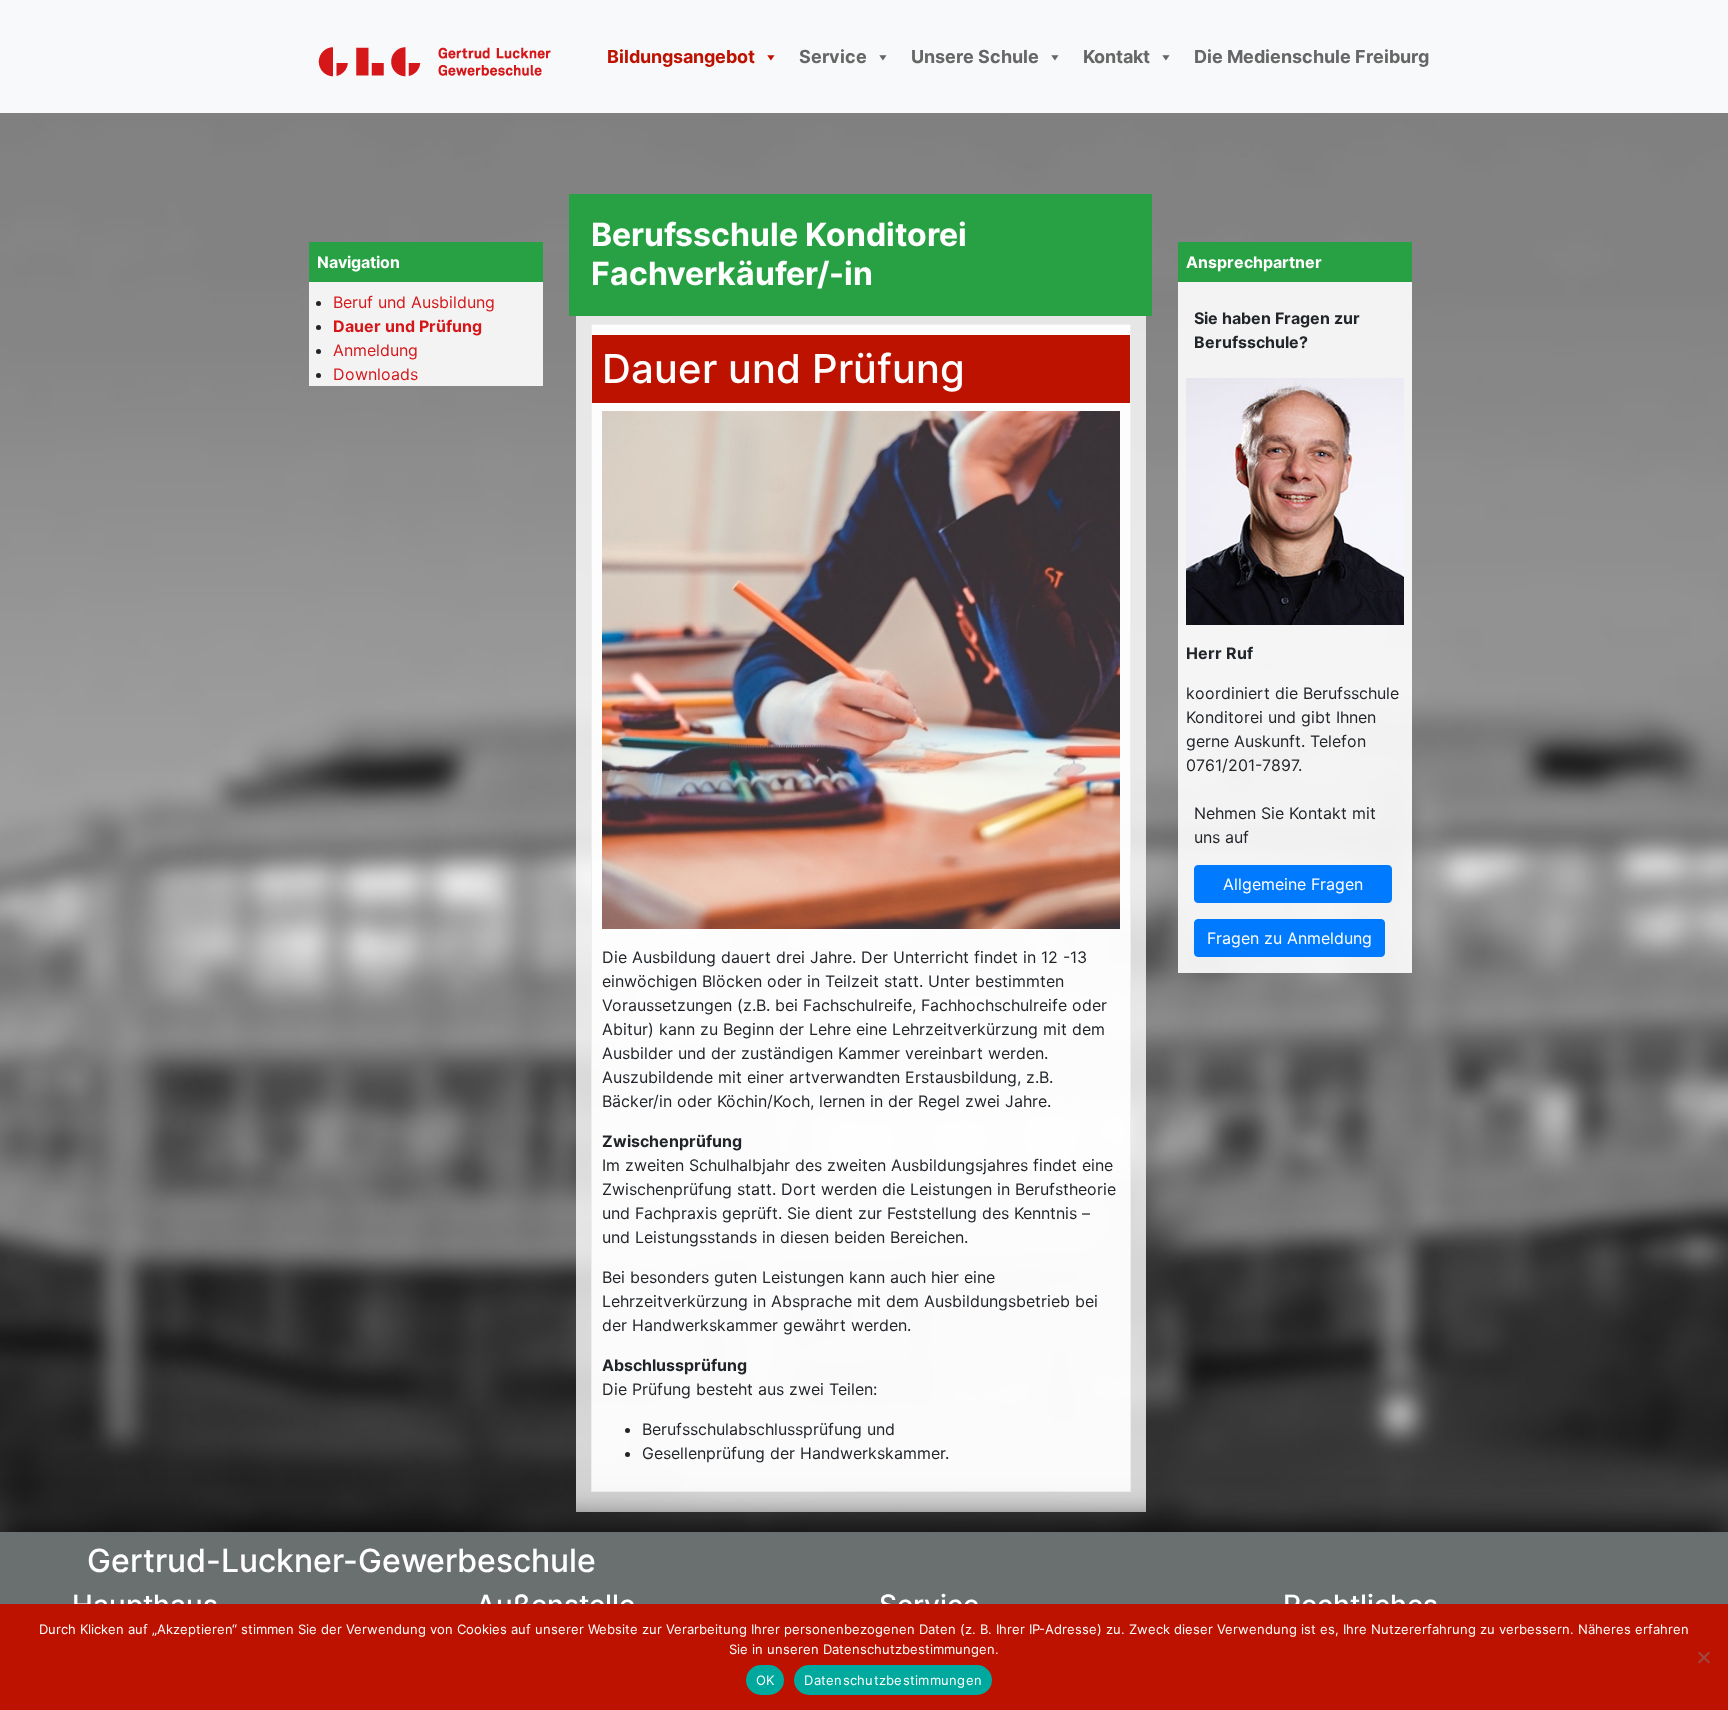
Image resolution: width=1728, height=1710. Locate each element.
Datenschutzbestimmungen (893, 1680)
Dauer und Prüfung (407, 326)
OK (765, 1680)
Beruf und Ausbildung (414, 302)
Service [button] (833, 56)
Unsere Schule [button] (975, 56)
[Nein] (1703, 1657)
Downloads (375, 374)
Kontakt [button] (1116, 56)
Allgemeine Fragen (1293, 884)
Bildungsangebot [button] (681, 56)
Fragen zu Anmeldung (1289, 938)
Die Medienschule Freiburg (1311, 56)
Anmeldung (375, 350)
